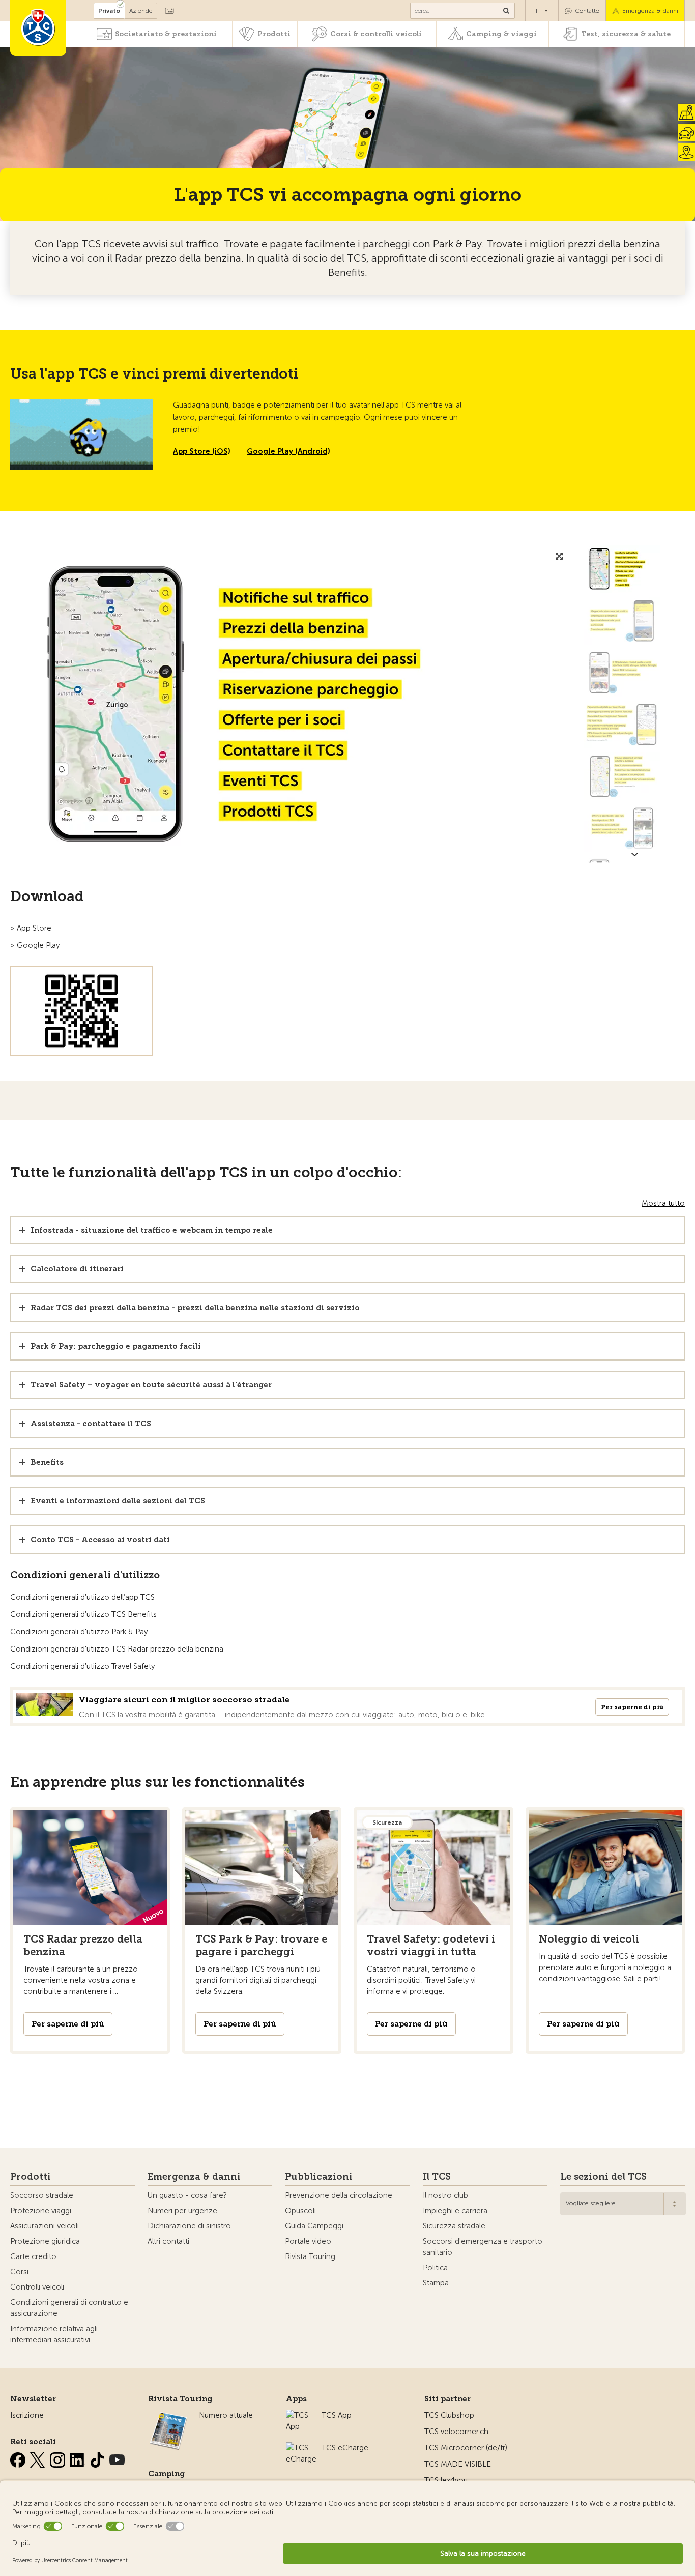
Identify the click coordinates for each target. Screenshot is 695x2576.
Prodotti (274, 34)
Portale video (308, 2241)
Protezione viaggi (41, 2211)
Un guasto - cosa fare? (187, 2195)
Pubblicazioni (319, 2177)
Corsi (19, 2272)
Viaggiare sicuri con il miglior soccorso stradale (184, 1700)
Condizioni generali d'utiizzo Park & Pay (79, 1632)
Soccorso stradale (42, 2195)
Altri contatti (168, 2241)
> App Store (31, 928)
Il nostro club (445, 2195)
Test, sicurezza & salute (626, 34)
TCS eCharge (345, 2448)
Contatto (587, 11)
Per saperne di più (632, 1707)
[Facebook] (19, 2458)
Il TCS (437, 2177)
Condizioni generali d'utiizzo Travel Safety (82, 1666)
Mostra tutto (663, 1203)
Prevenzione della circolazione (339, 2195)
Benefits (47, 1462)
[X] (39, 2458)
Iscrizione (27, 2415)
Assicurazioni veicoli (45, 2226)
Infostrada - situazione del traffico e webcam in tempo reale (152, 1230)
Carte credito (33, 2256)
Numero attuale (226, 2415)
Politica (435, 2268)
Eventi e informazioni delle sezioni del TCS (118, 1501)
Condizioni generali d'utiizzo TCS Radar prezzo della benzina (117, 1649)
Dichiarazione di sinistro (189, 2226)
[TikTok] (98, 2458)
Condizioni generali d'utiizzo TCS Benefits (83, 1614)
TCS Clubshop (449, 2415)
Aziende (141, 11)
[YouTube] (117, 2458)
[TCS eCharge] (301, 2448)
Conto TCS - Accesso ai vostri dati (100, 1540)
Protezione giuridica (45, 2241)
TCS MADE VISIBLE (458, 2464)
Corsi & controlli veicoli (376, 34)
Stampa (436, 2283)
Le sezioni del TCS (603, 2177)
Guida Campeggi (314, 2226)
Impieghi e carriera (455, 2211)
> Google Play (35, 945)
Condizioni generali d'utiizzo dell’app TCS (82, 1597)
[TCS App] (299, 2415)
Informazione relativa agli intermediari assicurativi (54, 2334)
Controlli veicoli (37, 2287)
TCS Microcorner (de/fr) (466, 2448)
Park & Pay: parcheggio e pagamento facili (116, 1346)
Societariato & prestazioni (166, 34)
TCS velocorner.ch (456, 2432)
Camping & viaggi (501, 34)
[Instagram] (59, 2458)
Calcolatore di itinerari (77, 1269)
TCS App (337, 2415)
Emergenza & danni (650, 11)
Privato (109, 11)
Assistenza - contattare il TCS (91, 1424)
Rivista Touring (310, 2256)
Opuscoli (300, 2211)
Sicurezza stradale (454, 2226)
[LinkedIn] (78, 2458)
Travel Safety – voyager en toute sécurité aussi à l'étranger (151, 1385)
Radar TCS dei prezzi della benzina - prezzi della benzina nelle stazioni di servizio (195, 1308)
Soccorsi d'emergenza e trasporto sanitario (483, 2247)
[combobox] (623, 2204)
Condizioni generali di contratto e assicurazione (69, 2308)
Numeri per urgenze (182, 2211)
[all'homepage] (38, 28)
